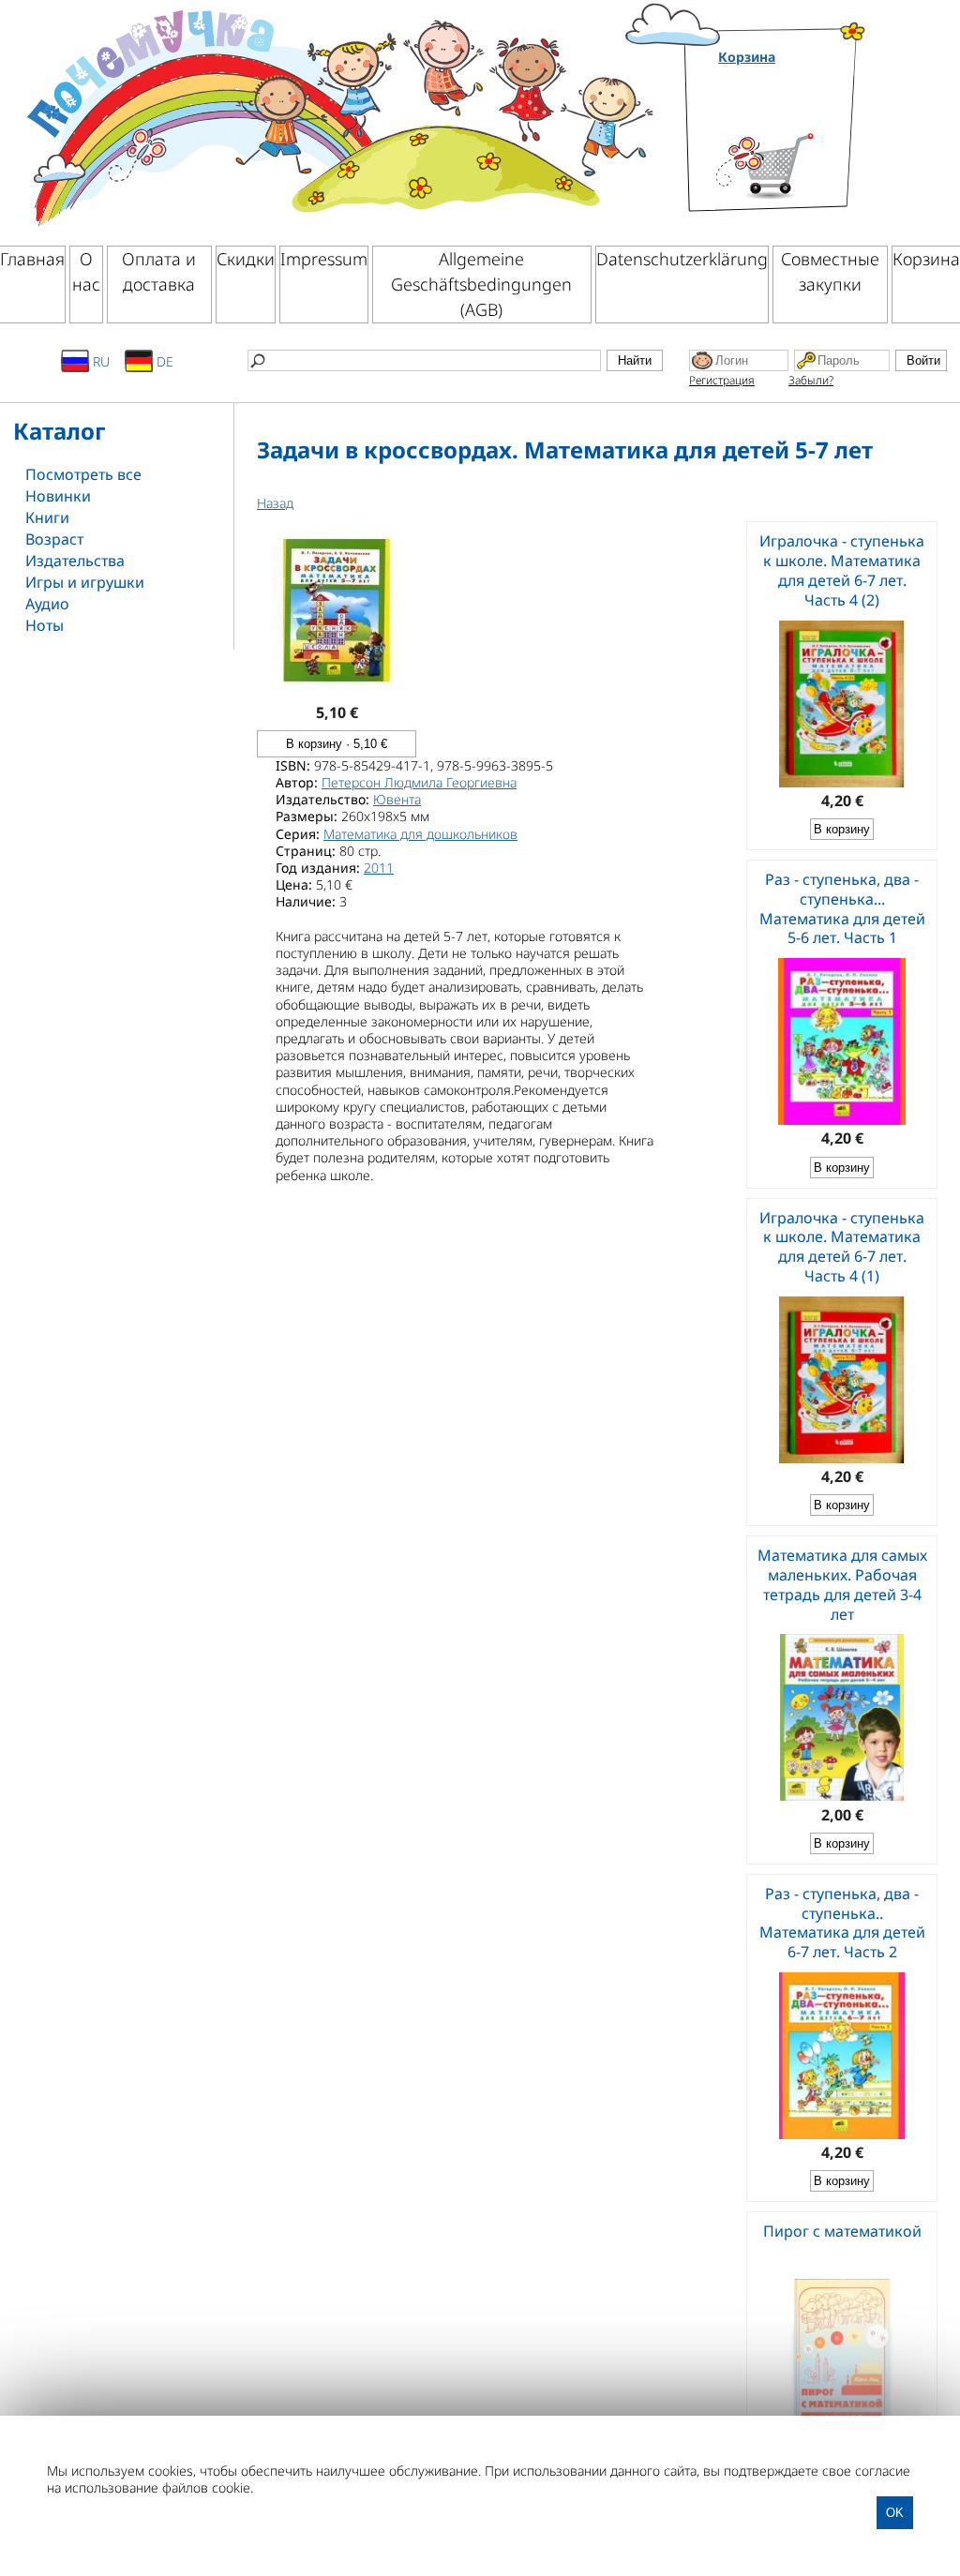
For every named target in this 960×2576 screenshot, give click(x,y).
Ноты (45, 625)
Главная (32, 259)
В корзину (842, 829)
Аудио (47, 604)
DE (163, 361)
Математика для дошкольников (420, 834)
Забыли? (811, 380)
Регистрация (722, 380)
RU (99, 361)
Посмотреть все (83, 474)
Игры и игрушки (85, 582)
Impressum (324, 259)
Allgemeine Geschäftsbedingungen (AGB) (481, 284)
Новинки (58, 496)
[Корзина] (793, 143)
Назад (275, 503)
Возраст (54, 539)
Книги (47, 517)
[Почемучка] (338, 116)
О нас (86, 271)
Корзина (747, 57)
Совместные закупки (830, 271)
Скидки (246, 259)
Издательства (75, 561)
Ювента (397, 799)
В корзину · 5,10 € (337, 744)
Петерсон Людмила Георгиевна (419, 782)
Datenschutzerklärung (682, 259)
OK (895, 2513)
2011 (379, 868)
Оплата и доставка (159, 271)
